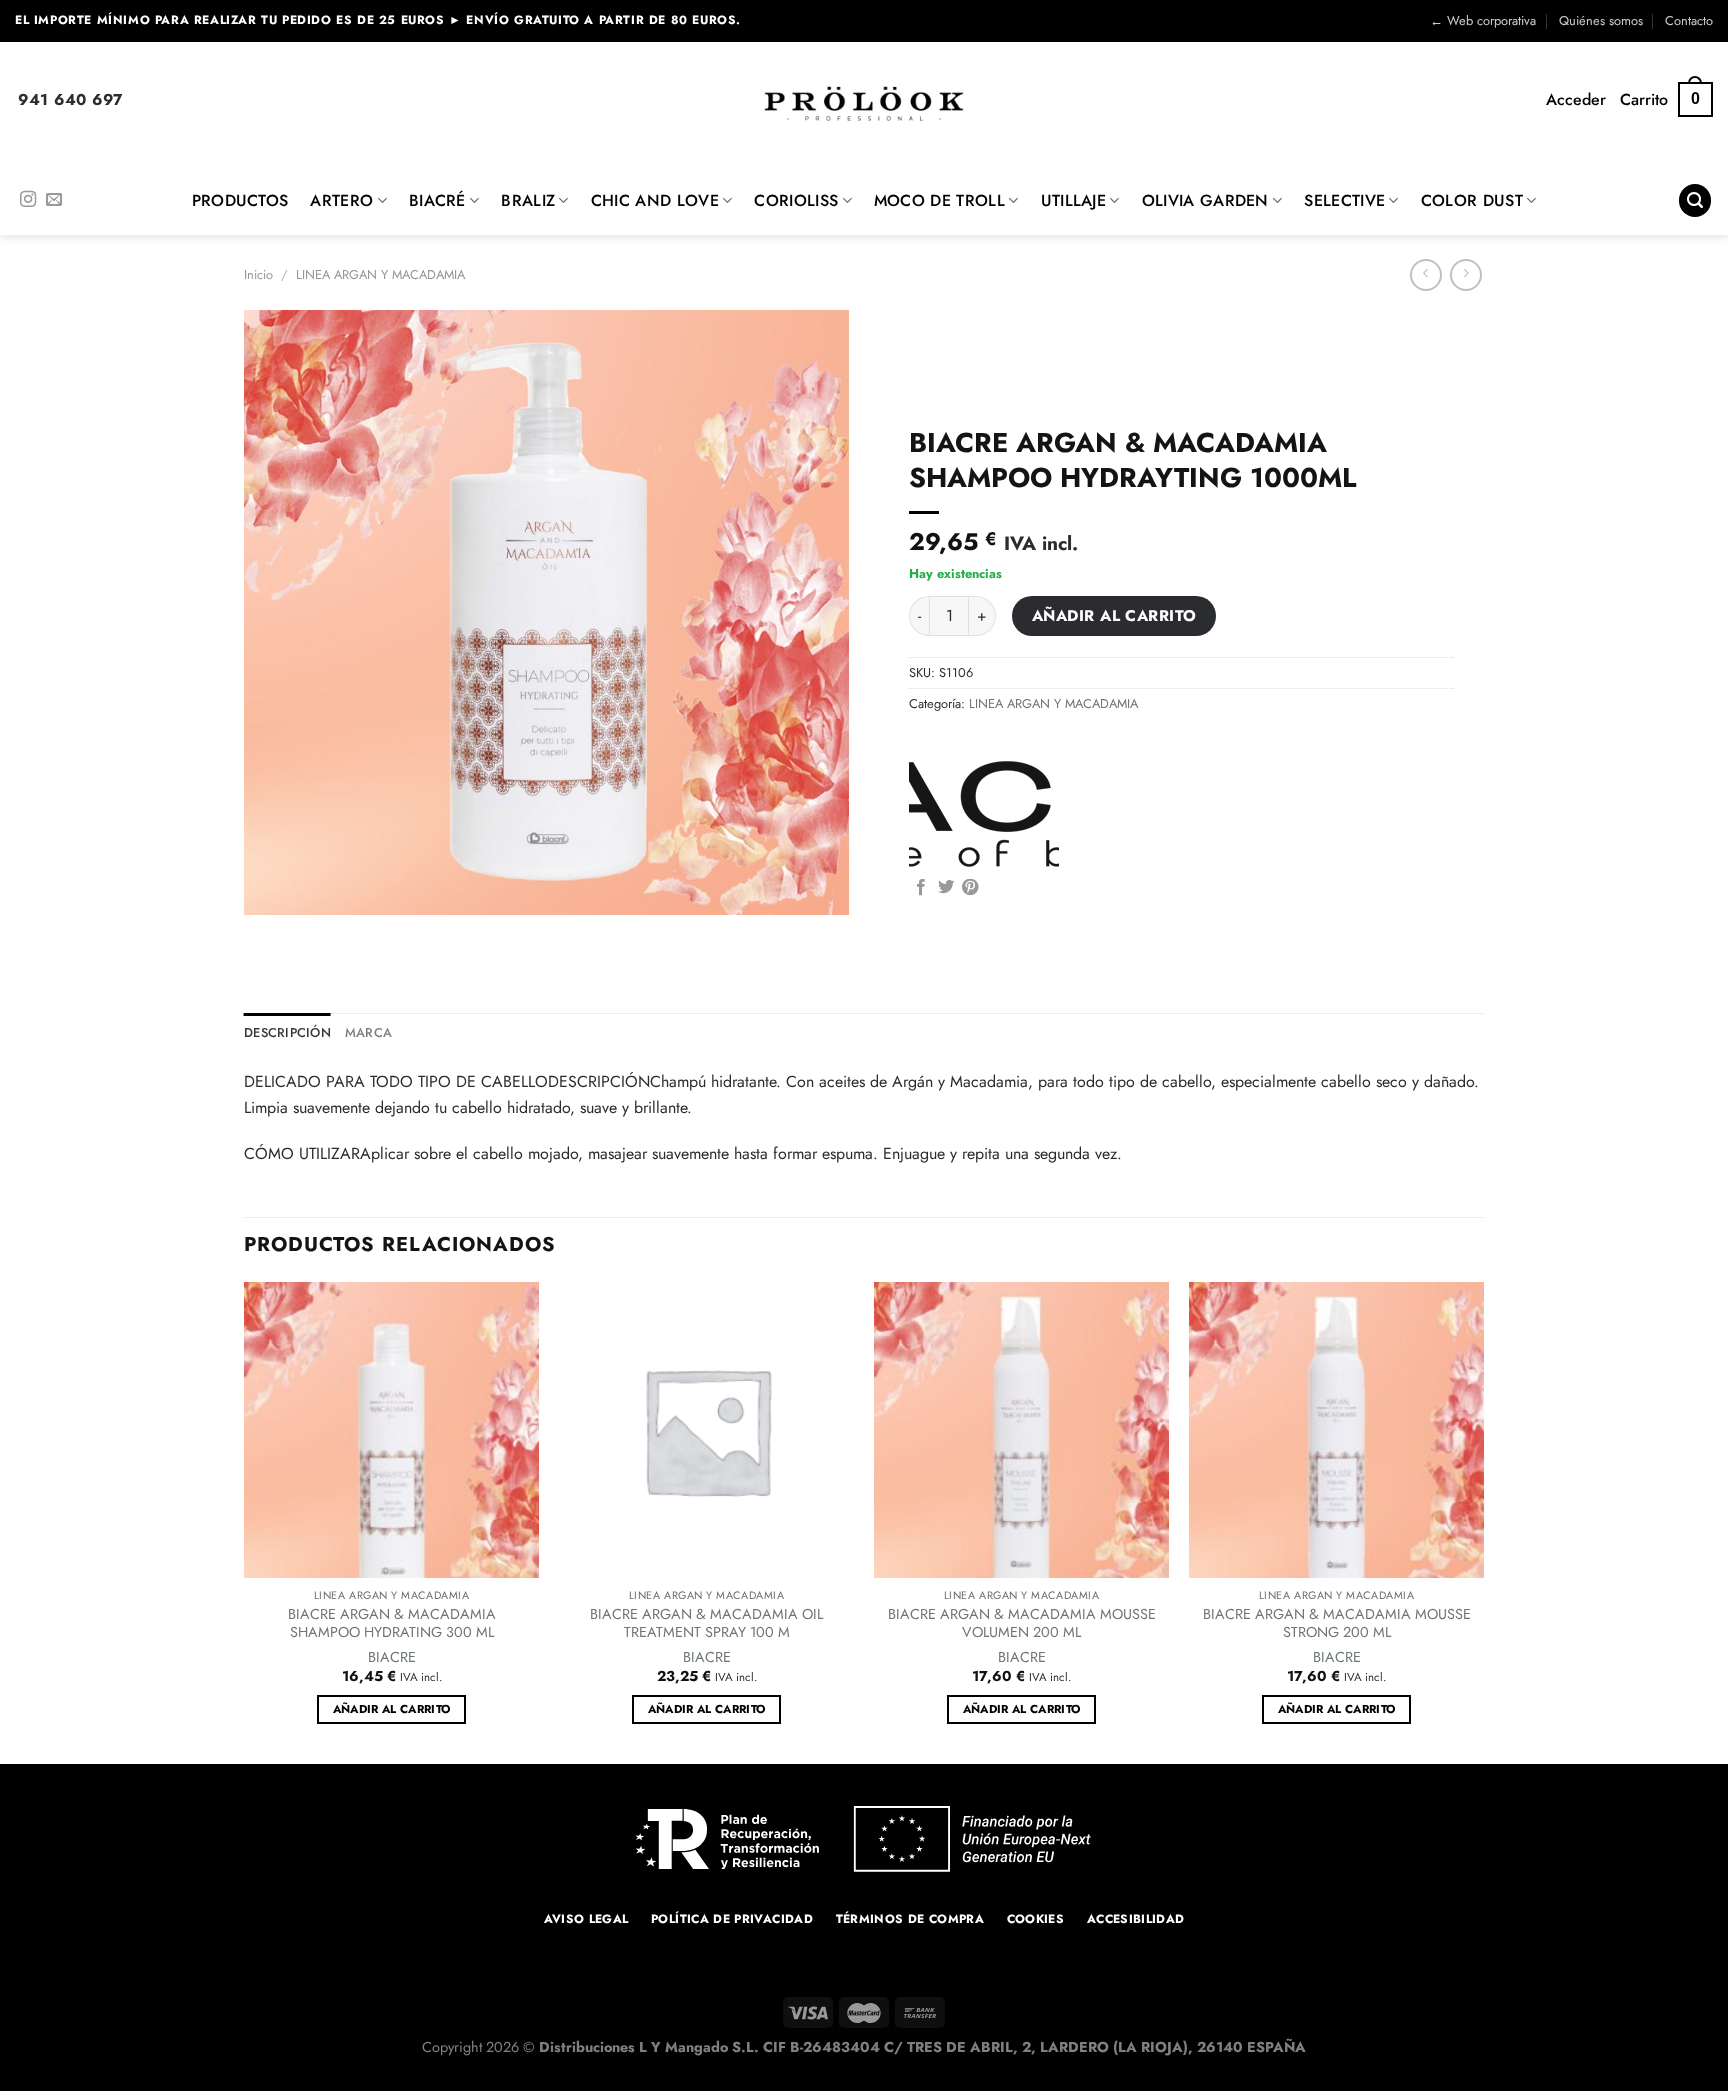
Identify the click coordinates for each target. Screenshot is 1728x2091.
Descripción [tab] (287, 1032)
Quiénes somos (1601, 20)
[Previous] (245, 1521)
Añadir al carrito (1114, 615)
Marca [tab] (368, 1032)
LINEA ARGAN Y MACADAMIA (380, 274)
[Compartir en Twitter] (946, 888)
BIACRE (392, 1657)
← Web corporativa (1483, 20)
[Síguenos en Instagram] (28, 200)
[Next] (1483, 1521)
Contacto (1689, 20)
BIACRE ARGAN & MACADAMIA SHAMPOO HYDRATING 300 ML (392, 1623)
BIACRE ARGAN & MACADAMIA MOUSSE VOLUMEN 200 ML (1022, 1623)
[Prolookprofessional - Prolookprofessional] (864, 103)
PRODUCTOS (240, 200)
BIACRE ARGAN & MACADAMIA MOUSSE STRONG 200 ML (1337, 1623)
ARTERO (341, 200)
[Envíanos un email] (54, 200)
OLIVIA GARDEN (1205, 200)
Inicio (258, 274)
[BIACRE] (984, 810)
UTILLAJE (1074, 200)
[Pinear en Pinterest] (970, 888)
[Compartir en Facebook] (921, 888)
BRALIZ (528, 200)
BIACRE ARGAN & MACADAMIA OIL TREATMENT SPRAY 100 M (706, 1623)
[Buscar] (1695, 200)
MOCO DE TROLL (939, 200)
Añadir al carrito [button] (392, 1709)
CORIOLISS (796, 200)
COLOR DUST (1472, 200)
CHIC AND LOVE (655, 200)
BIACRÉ (437, 200)
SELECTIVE (1344, 200)
